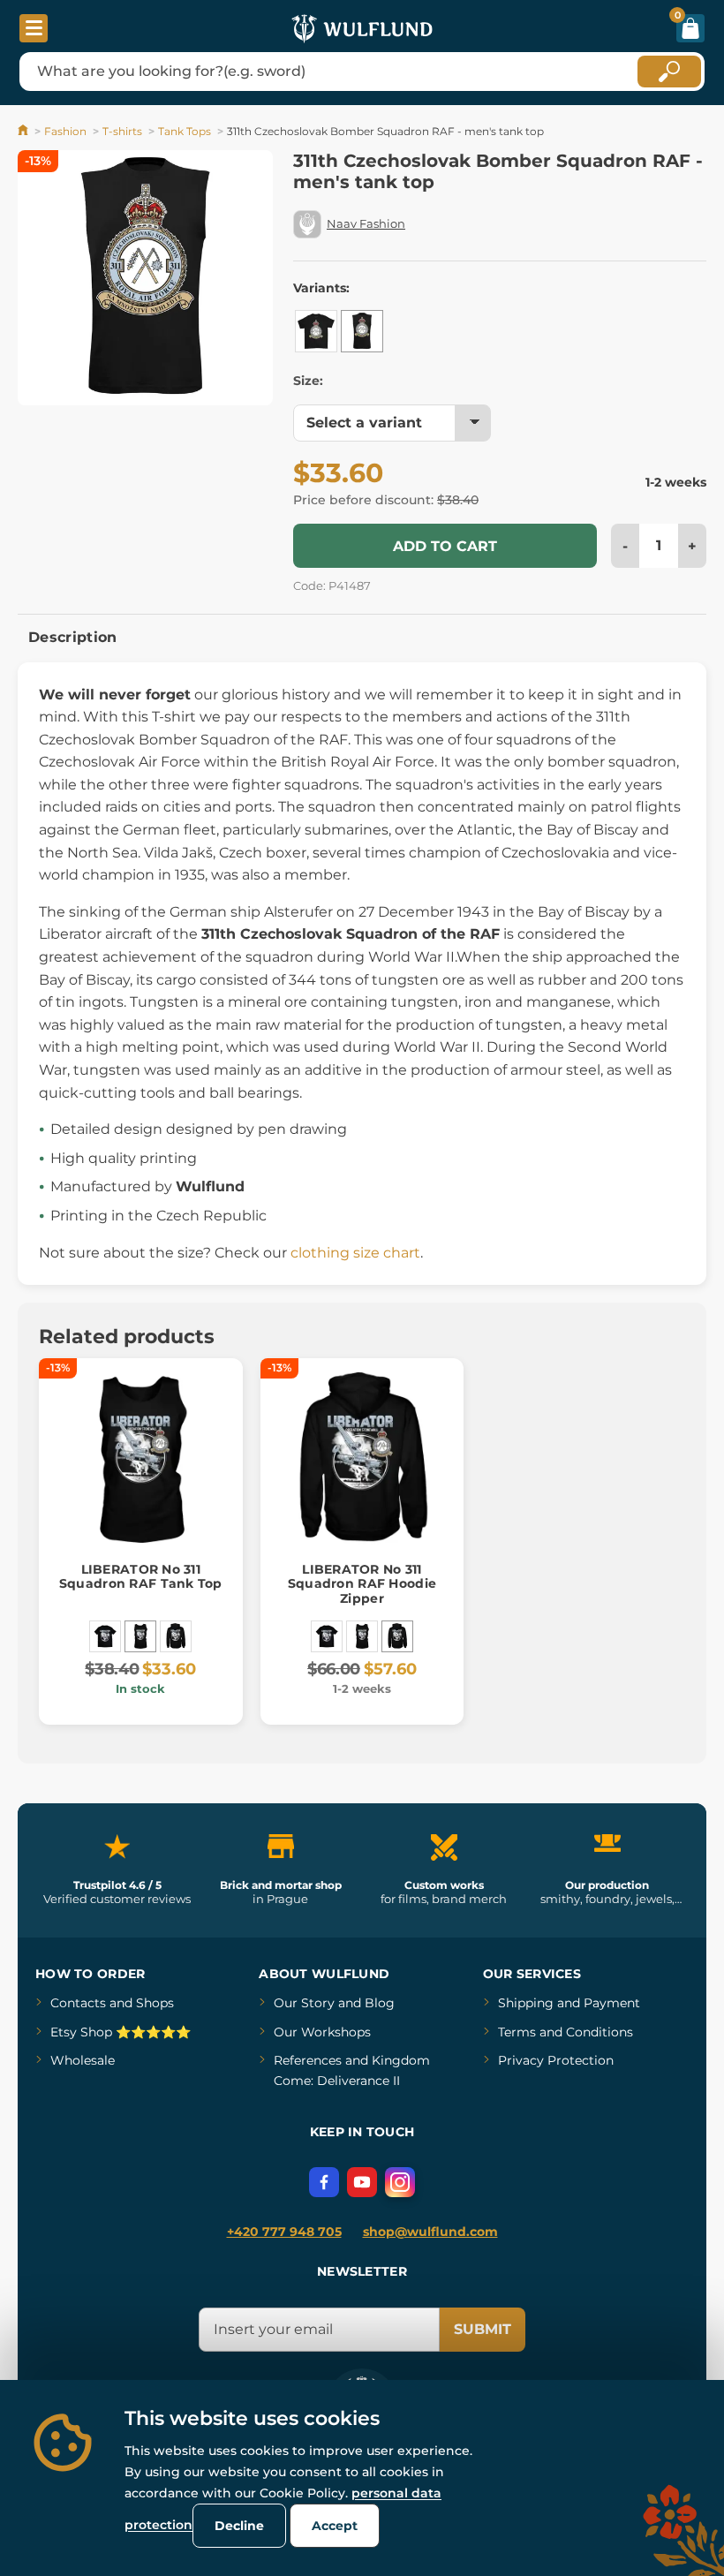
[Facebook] (324, 2182)
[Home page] (24, 131)
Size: (308, 381)
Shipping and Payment (569, 2003)
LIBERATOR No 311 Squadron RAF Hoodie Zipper (362, 1584)
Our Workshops (322, 2032)
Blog (380, 2003)
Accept (335, 2526)
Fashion (65, 131)
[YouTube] (362, 2182)
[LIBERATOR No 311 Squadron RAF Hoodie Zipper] (176, 1636)
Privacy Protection (556, 2060)
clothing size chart (355, 1253)
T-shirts (122, 131)
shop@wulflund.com (430, 2232)
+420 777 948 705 (284, 2232)
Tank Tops (185, 131)
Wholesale (83, 2060)
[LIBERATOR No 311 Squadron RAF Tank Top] (140, 1636)
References (308, 2060)
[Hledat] (669, 72)
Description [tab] (73, 637)
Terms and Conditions (566, 2032)
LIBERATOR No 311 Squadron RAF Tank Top (141, 1577)
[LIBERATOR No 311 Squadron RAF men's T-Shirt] (105, 1636)
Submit (483, 2329)
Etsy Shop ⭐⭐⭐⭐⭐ (121, 2032)
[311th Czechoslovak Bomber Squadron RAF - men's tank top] (362, 331)
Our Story (304, 2003)
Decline (239, 2526)
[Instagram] (400, 2182)
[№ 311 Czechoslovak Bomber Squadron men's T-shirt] (316, 331)
